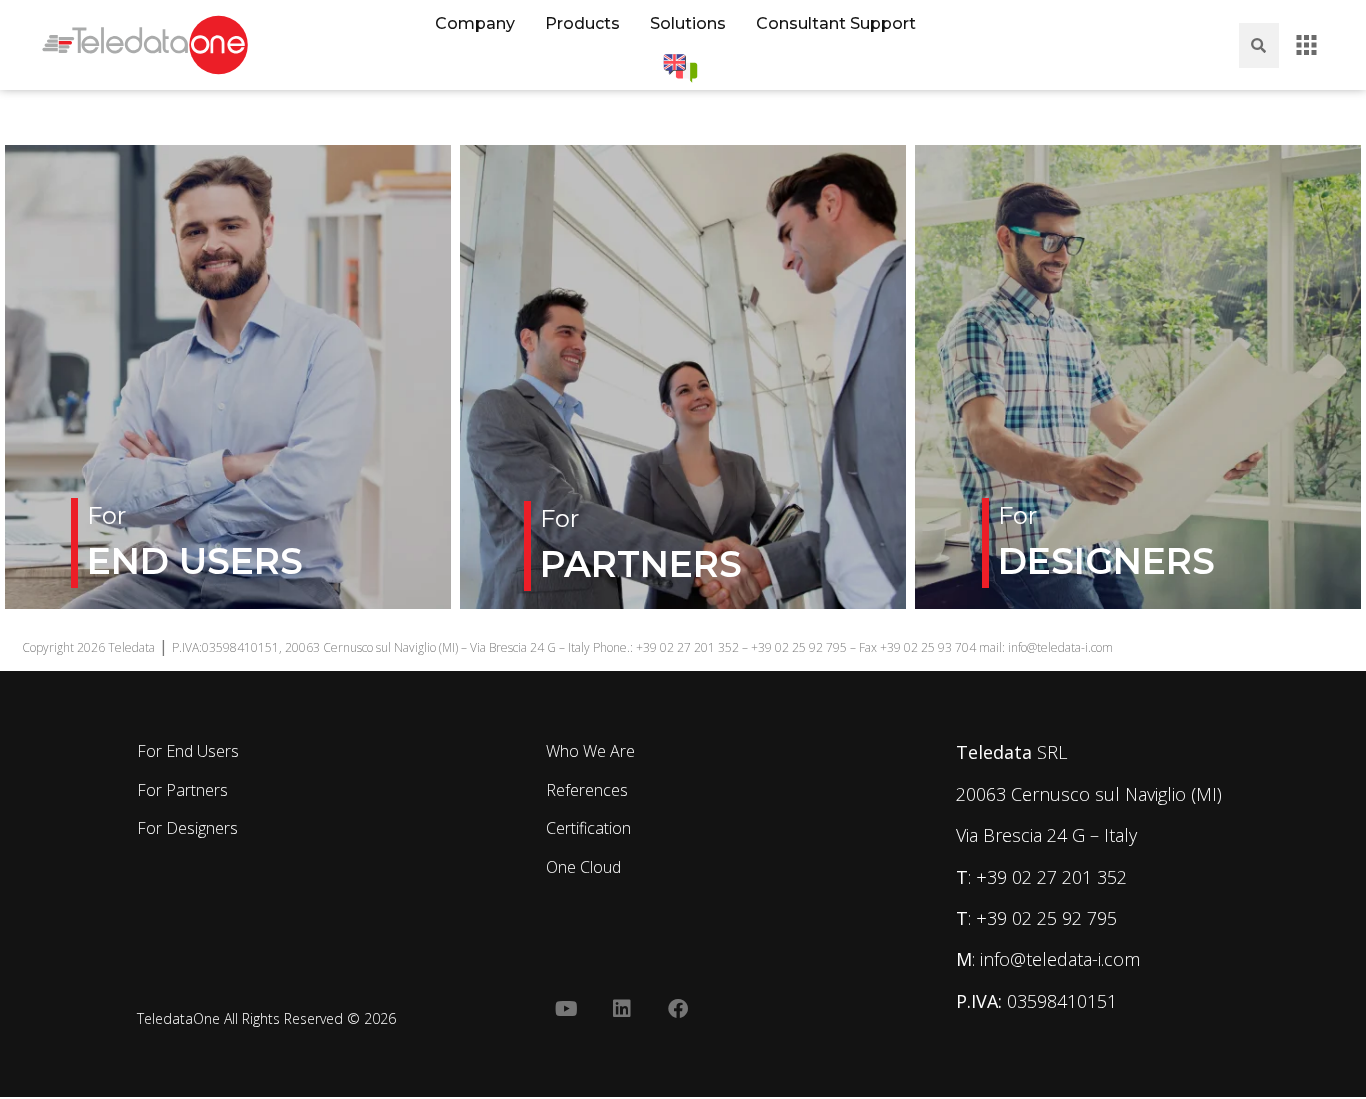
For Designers (187, 828)
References (587, 790)
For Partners (182, 790)
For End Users (188, 751)
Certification (588, 828)
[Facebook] (678, 1009)
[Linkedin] (622, 1009)
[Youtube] (566, 1009)
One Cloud (583, 867)
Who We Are (590, 751)
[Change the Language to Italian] (680, 68)
